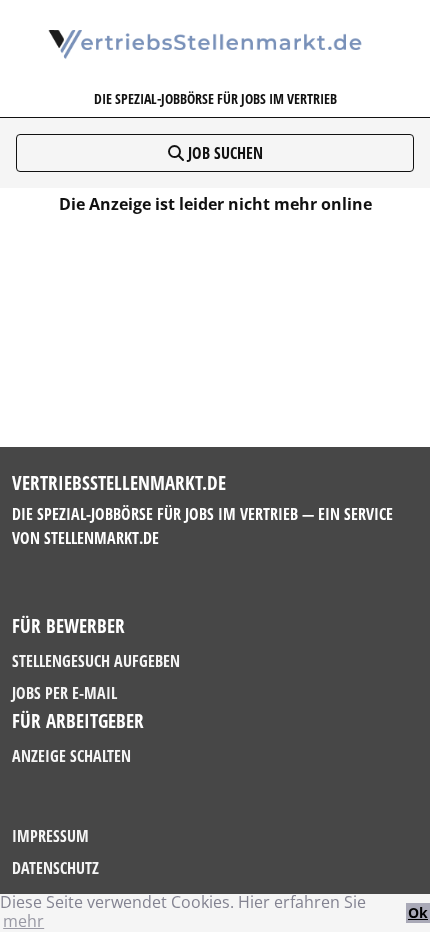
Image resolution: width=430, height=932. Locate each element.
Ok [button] (418, 912)
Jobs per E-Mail (64, 693)
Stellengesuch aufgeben (96, 661)
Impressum (50, 836)
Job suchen (223, 153)
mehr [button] (23, 921)
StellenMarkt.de (101, 538)
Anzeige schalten (71, 756)
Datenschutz (55, 868)
